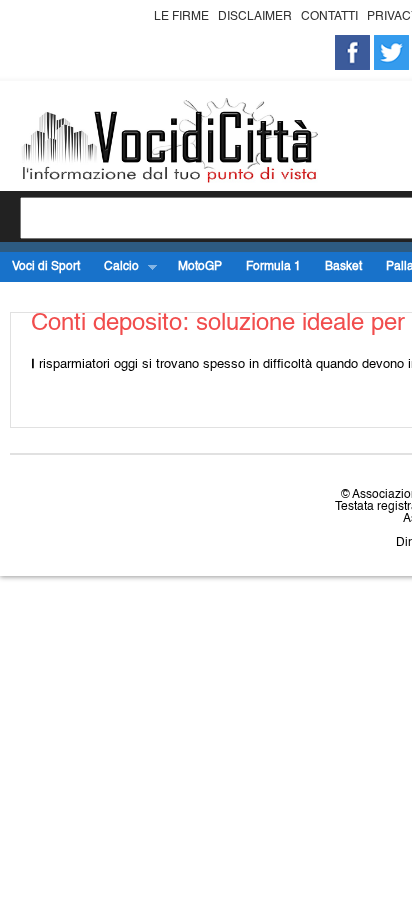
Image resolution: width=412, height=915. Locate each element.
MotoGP (200, 267)
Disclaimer (255, 17)
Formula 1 (273, 267)
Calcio (115, 267)
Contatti (329, 17)
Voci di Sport (46, 267)
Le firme (181, 17)
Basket (343, 267)
